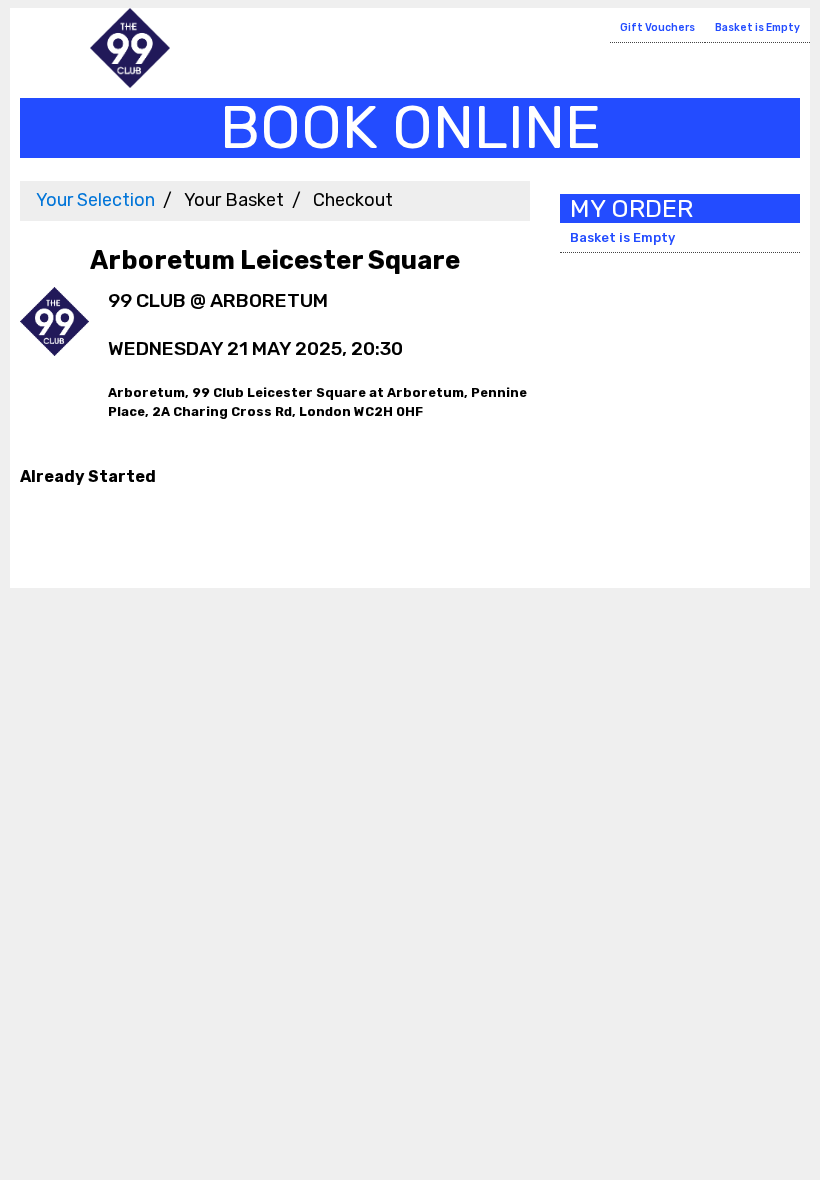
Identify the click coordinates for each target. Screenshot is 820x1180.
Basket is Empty (757, 27)
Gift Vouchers (657, 27)
